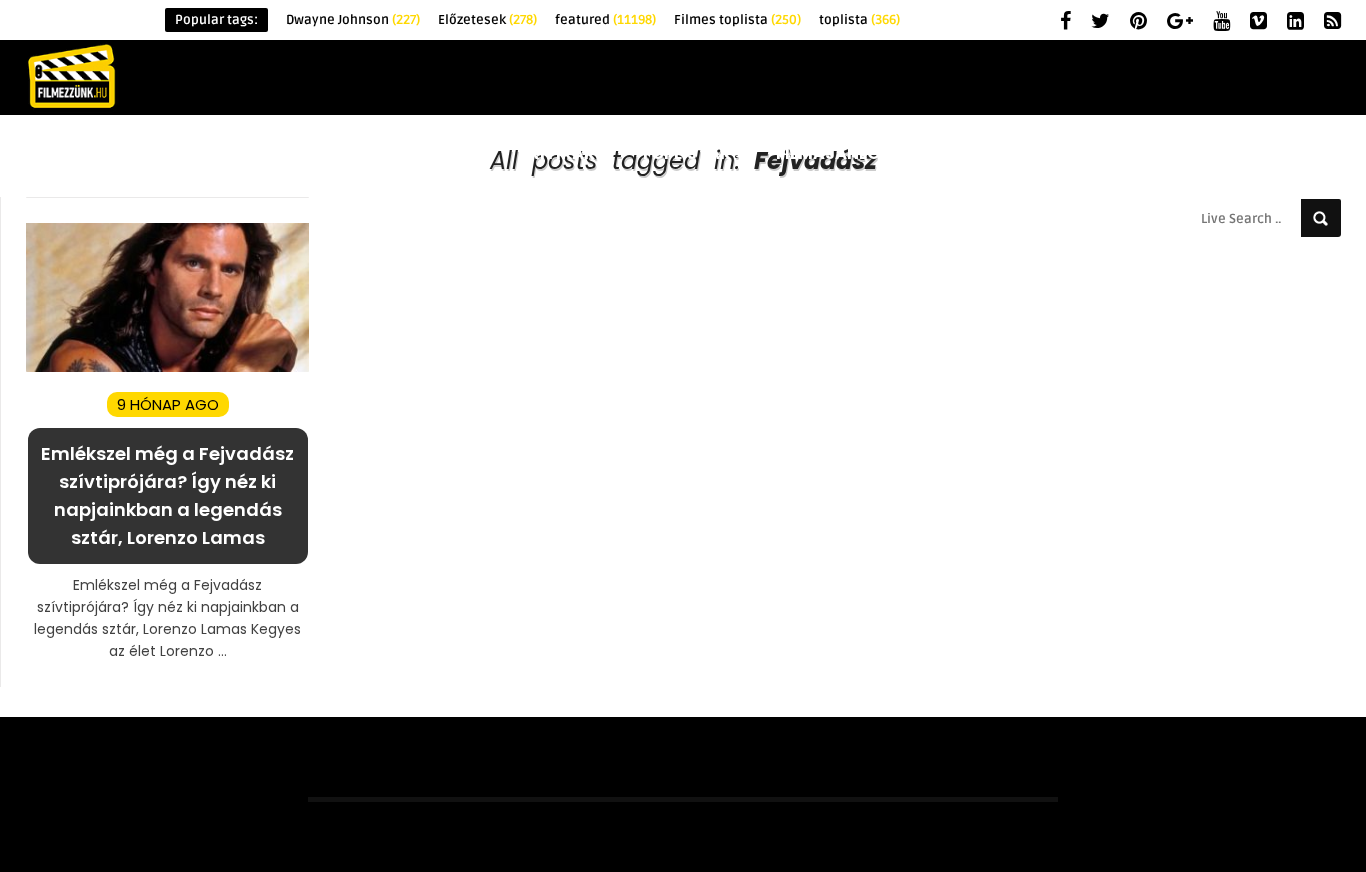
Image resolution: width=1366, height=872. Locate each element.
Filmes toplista (737, 20)
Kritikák (556, 153)
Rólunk (1295, 153)
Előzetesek (487, 20)
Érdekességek (411, 153)
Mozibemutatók (1143, 153)
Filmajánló (828, 153)
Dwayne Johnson (353, 20)
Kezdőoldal (157, 153)
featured (605, 20)
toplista (859, 20)
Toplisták (685, 153)
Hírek (280, 153)
